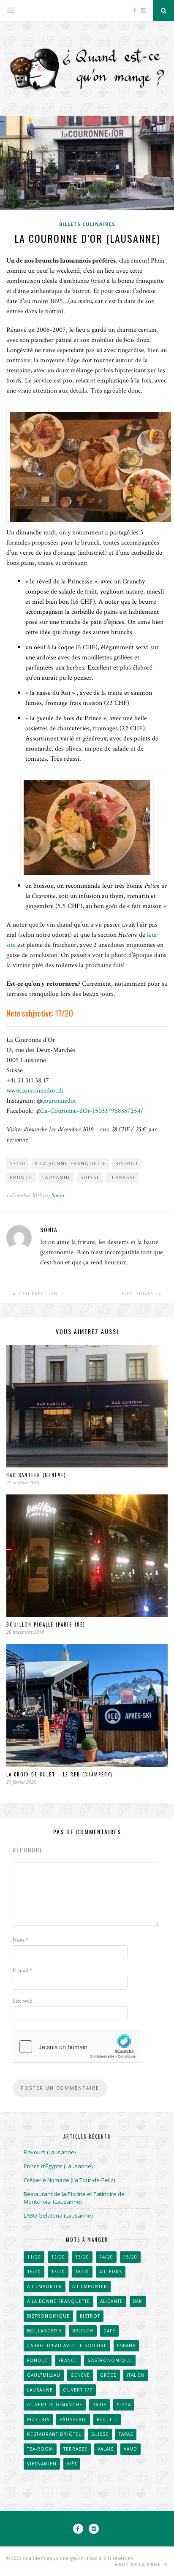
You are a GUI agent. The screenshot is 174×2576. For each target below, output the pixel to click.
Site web (23, 2001)
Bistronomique (48, 2316)
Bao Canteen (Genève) (36, 1475)
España (126, 2346)
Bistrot (127, 1163)
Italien (136, 2375)
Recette (107, 2419)
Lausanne (57, 1177)
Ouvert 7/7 (78, 2390)
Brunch (22, 1177)
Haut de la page (138, 2565)
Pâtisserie (73, 2419)
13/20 (82, 2257)
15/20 (130, 2257)
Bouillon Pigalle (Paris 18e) (46, 1624)
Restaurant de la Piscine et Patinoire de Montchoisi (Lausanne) (74, 2198)
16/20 (34, 2272)
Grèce (108, 2375)
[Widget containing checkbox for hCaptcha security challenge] (76, 2047)
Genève (80, 2375)
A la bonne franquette (71, 1163)
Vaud (130, 2449)
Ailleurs (111, 2272)
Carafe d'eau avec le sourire (67, 2346)
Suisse (90, 1177)
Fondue (38, 2360)
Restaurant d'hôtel (54, 2434)
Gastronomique (110, 2360)
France (68, 2360)
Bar (138, 2301)
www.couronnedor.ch (35, 1091)
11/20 (34, 2257)
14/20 (106, 2257)
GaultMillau (44, 2375)
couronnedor (59, 1101)
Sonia (58, 1195)
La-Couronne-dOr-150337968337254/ (92, 1111)
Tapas (126, 2434)
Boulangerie (45, 2331)
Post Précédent (38, 1293)
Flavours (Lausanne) (50, 2152)
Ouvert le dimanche (55, 2405)
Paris (99, 2405)
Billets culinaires (87, 224)
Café (109, 2331)
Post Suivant (140, 1293)
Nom (20, 1940)
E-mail (22, 1971)
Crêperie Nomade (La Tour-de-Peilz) (69, 2180)
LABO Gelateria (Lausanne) (58, 2215)
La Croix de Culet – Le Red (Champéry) (60, 1774)
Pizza (124, 2405)
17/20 (18, 1163)
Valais (106, 2449)
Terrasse (123, 1177)
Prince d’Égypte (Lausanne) (58, 2166)
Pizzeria (38, 2419)
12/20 (58, 2257)
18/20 (82, 2272)
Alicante (111, 2301)
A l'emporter (45, 2286)
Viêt (72, 2464)
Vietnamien (42, 2464)
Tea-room (40, 2449)
